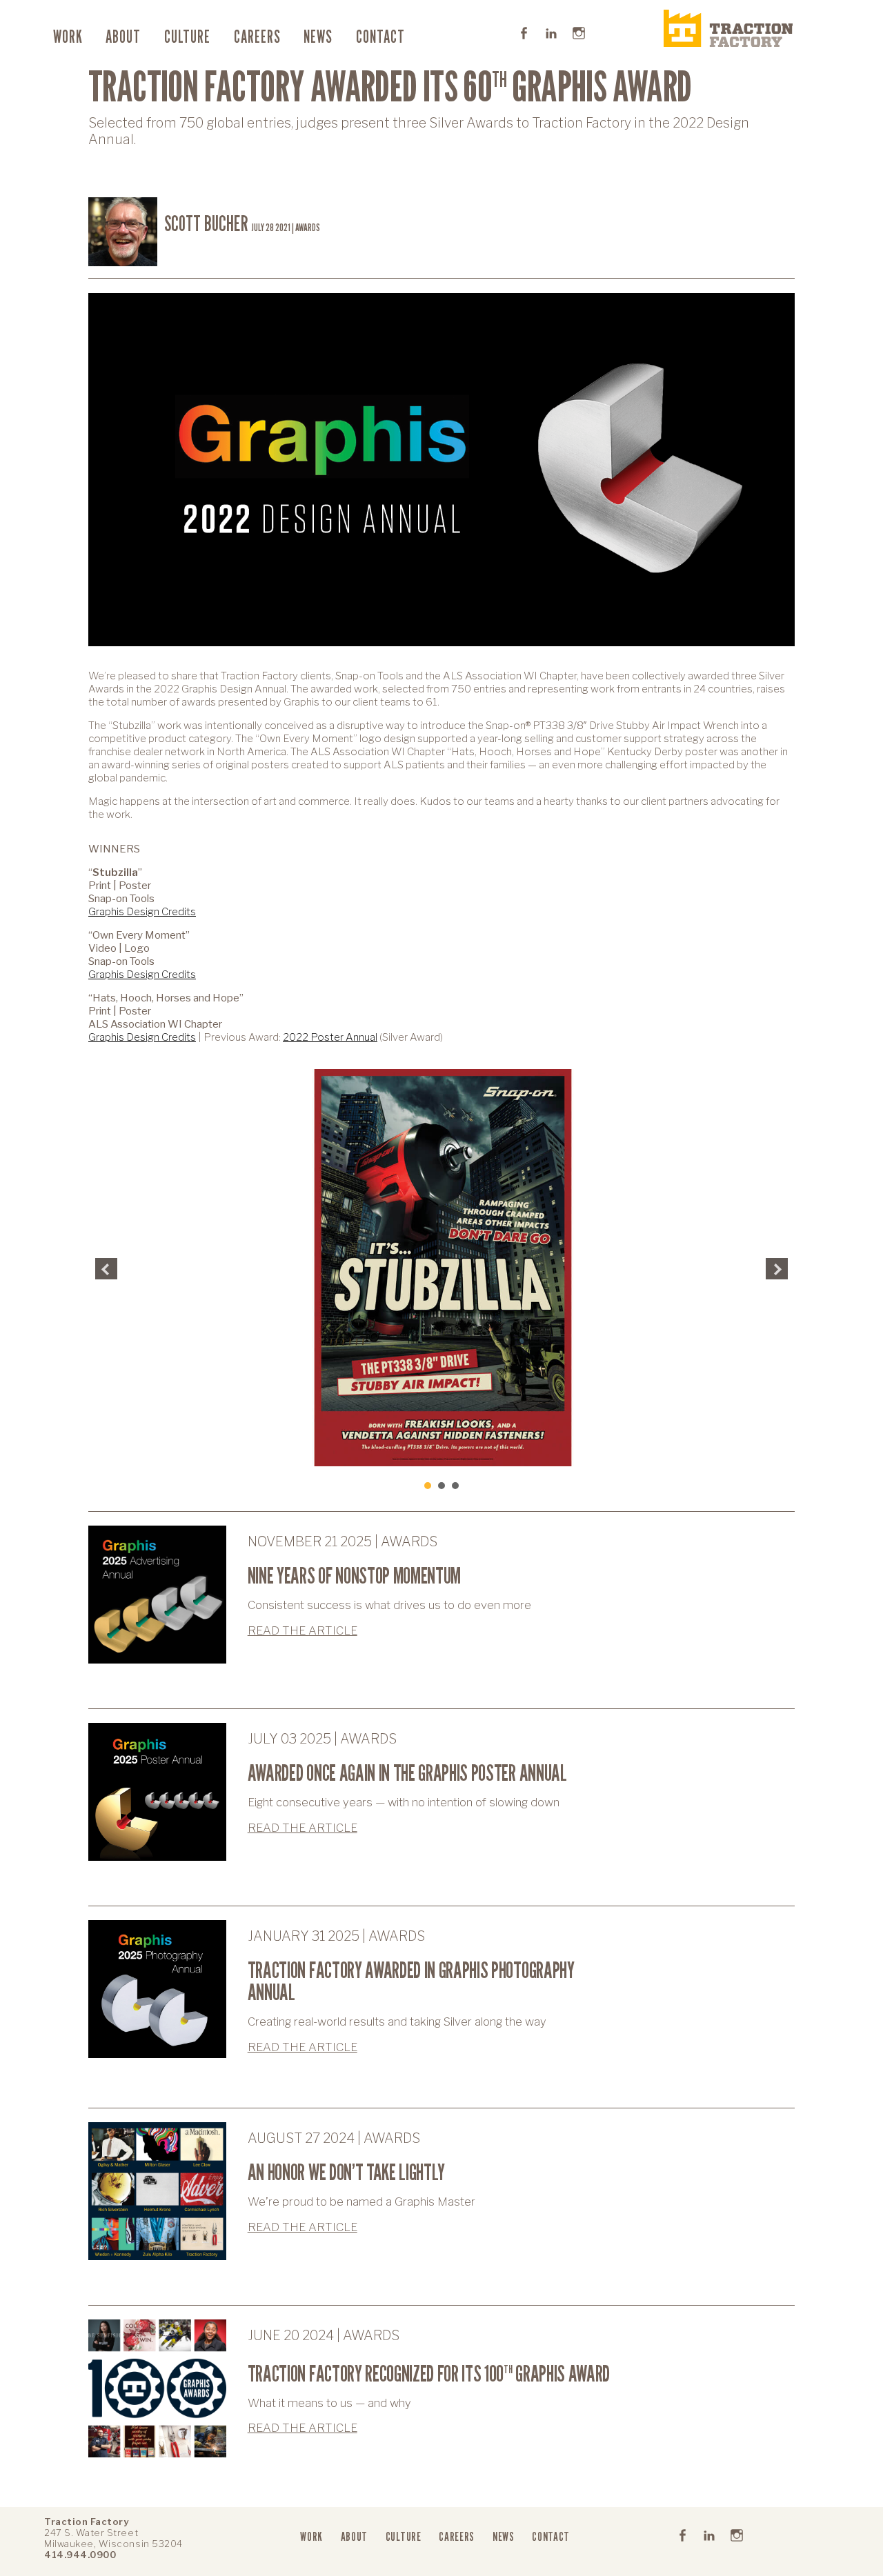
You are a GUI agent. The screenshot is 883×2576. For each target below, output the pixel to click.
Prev (106, 1269)
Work (68, 37)
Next (777, 1269)
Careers (257, 37)
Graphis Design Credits (142, 911)
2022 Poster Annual (330, 1037)
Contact (380, 37)
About (123, 37)
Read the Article (302, 1630)
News (318, 37)
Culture (188, 37)
